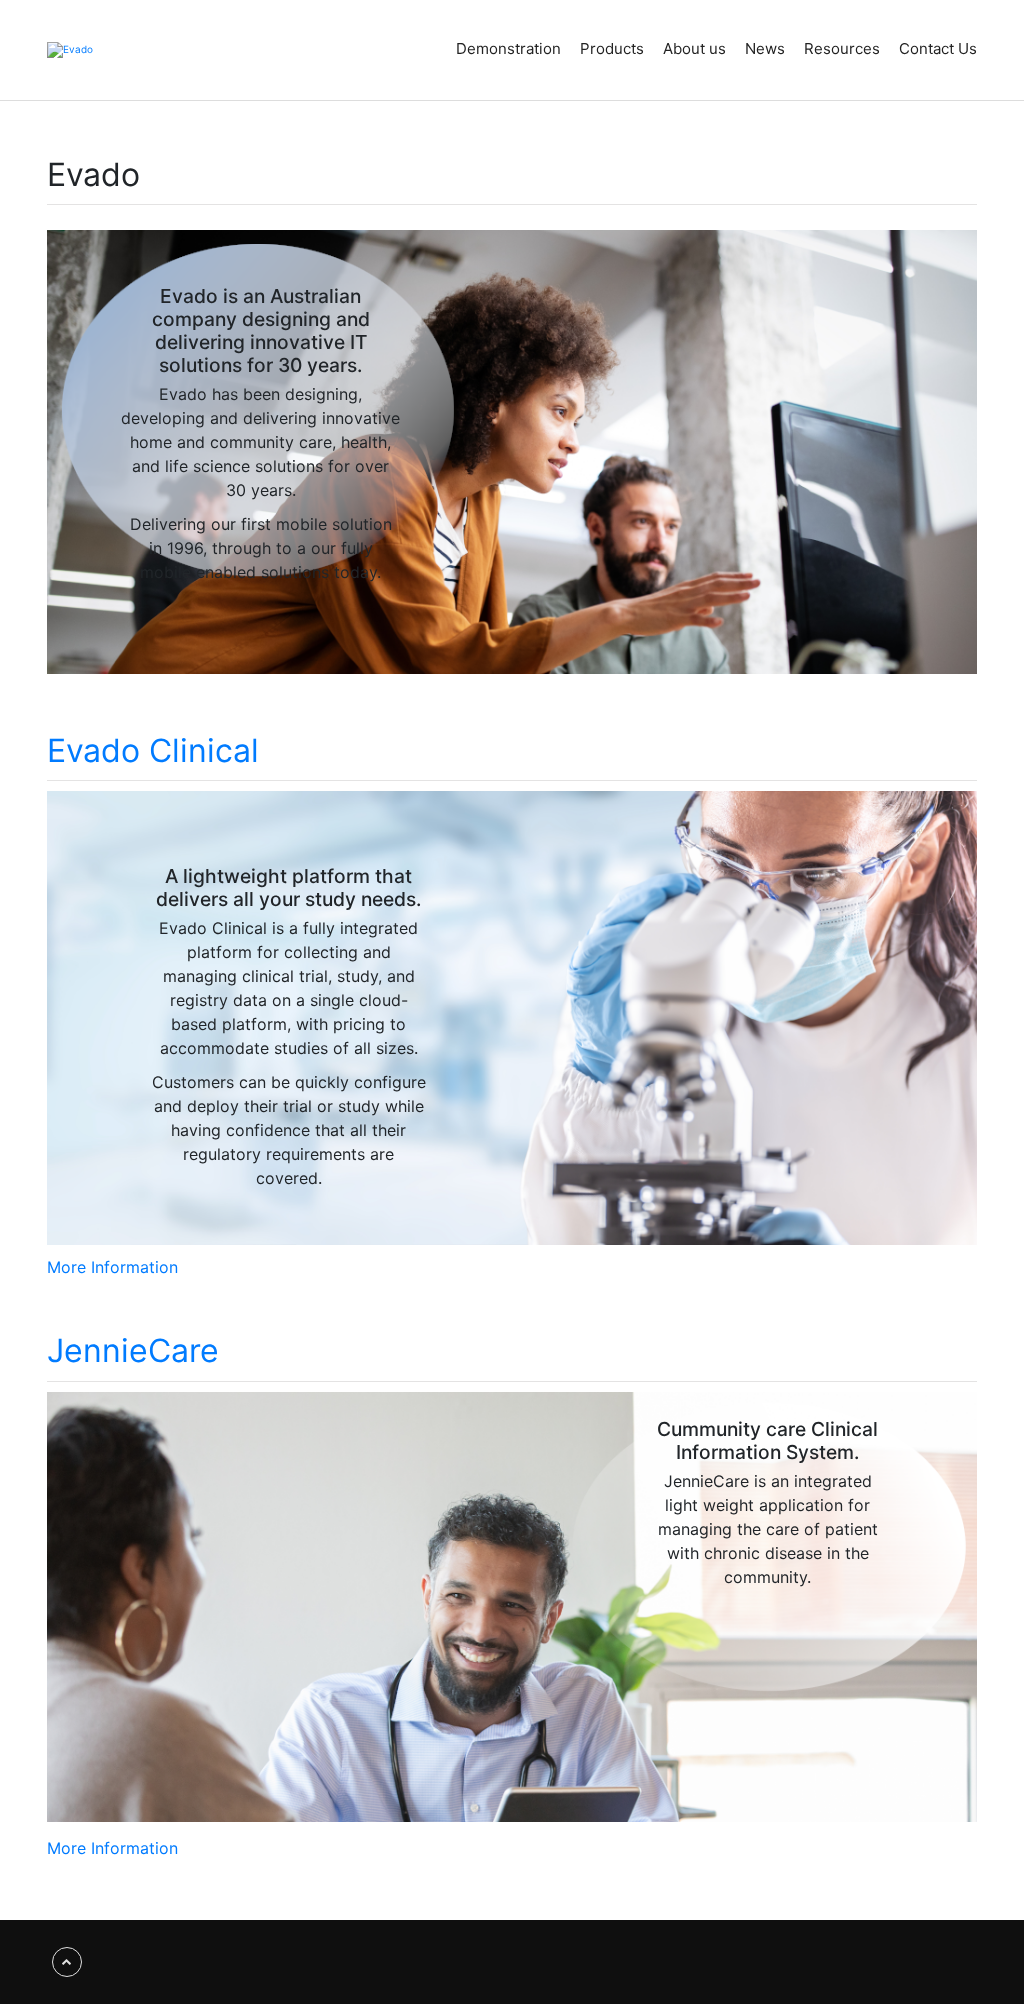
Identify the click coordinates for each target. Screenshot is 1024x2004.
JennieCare (133, 1350)
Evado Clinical (153, 750)
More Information (112, 1267)
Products (612, 48)
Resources (842, 48)
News (765, 48)
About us (694, 48)
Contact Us (938, 48)
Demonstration (508, 48)
